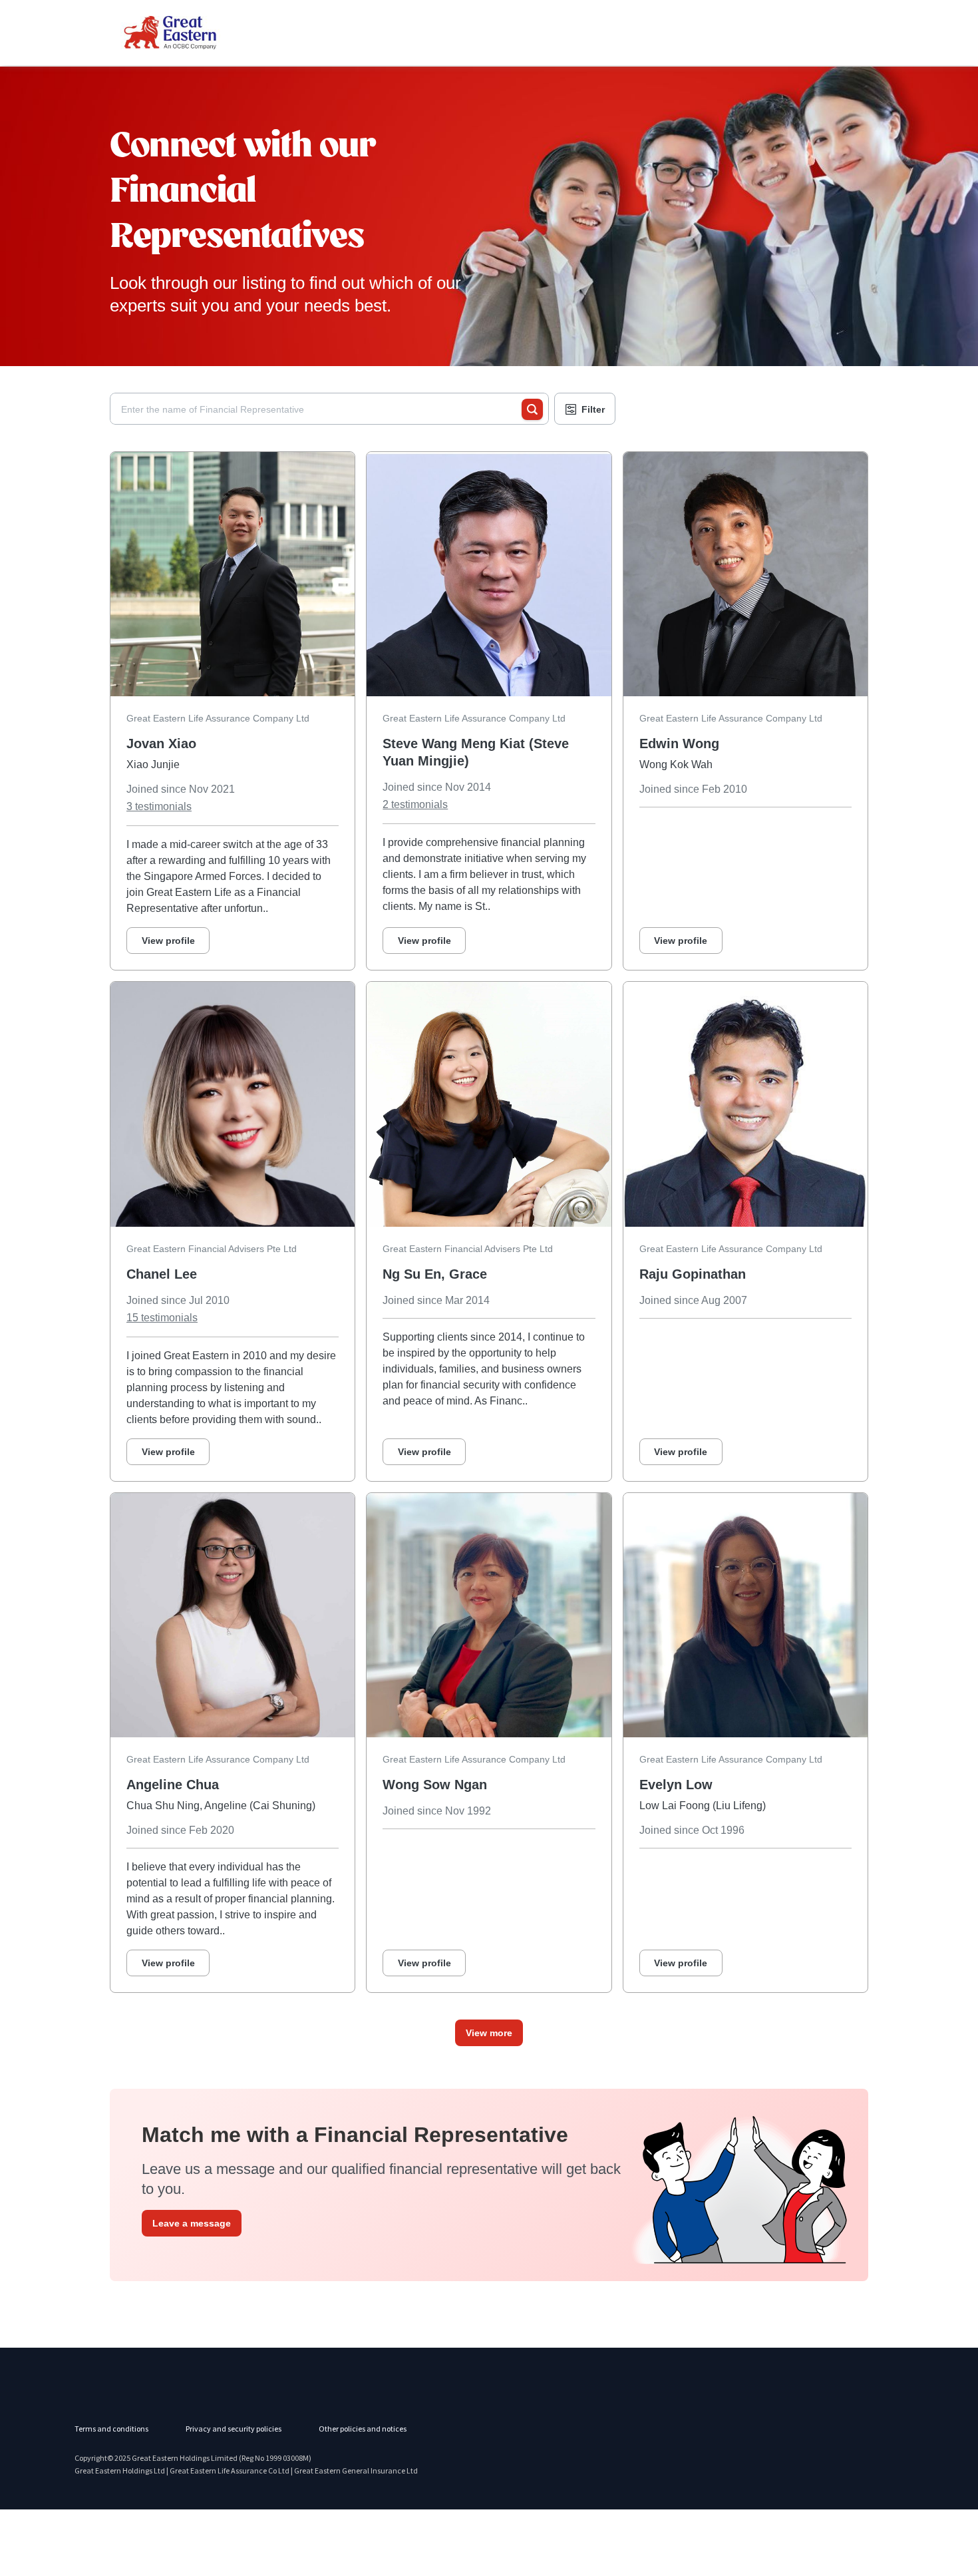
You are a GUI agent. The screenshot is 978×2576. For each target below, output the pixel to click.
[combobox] (321, 409)
